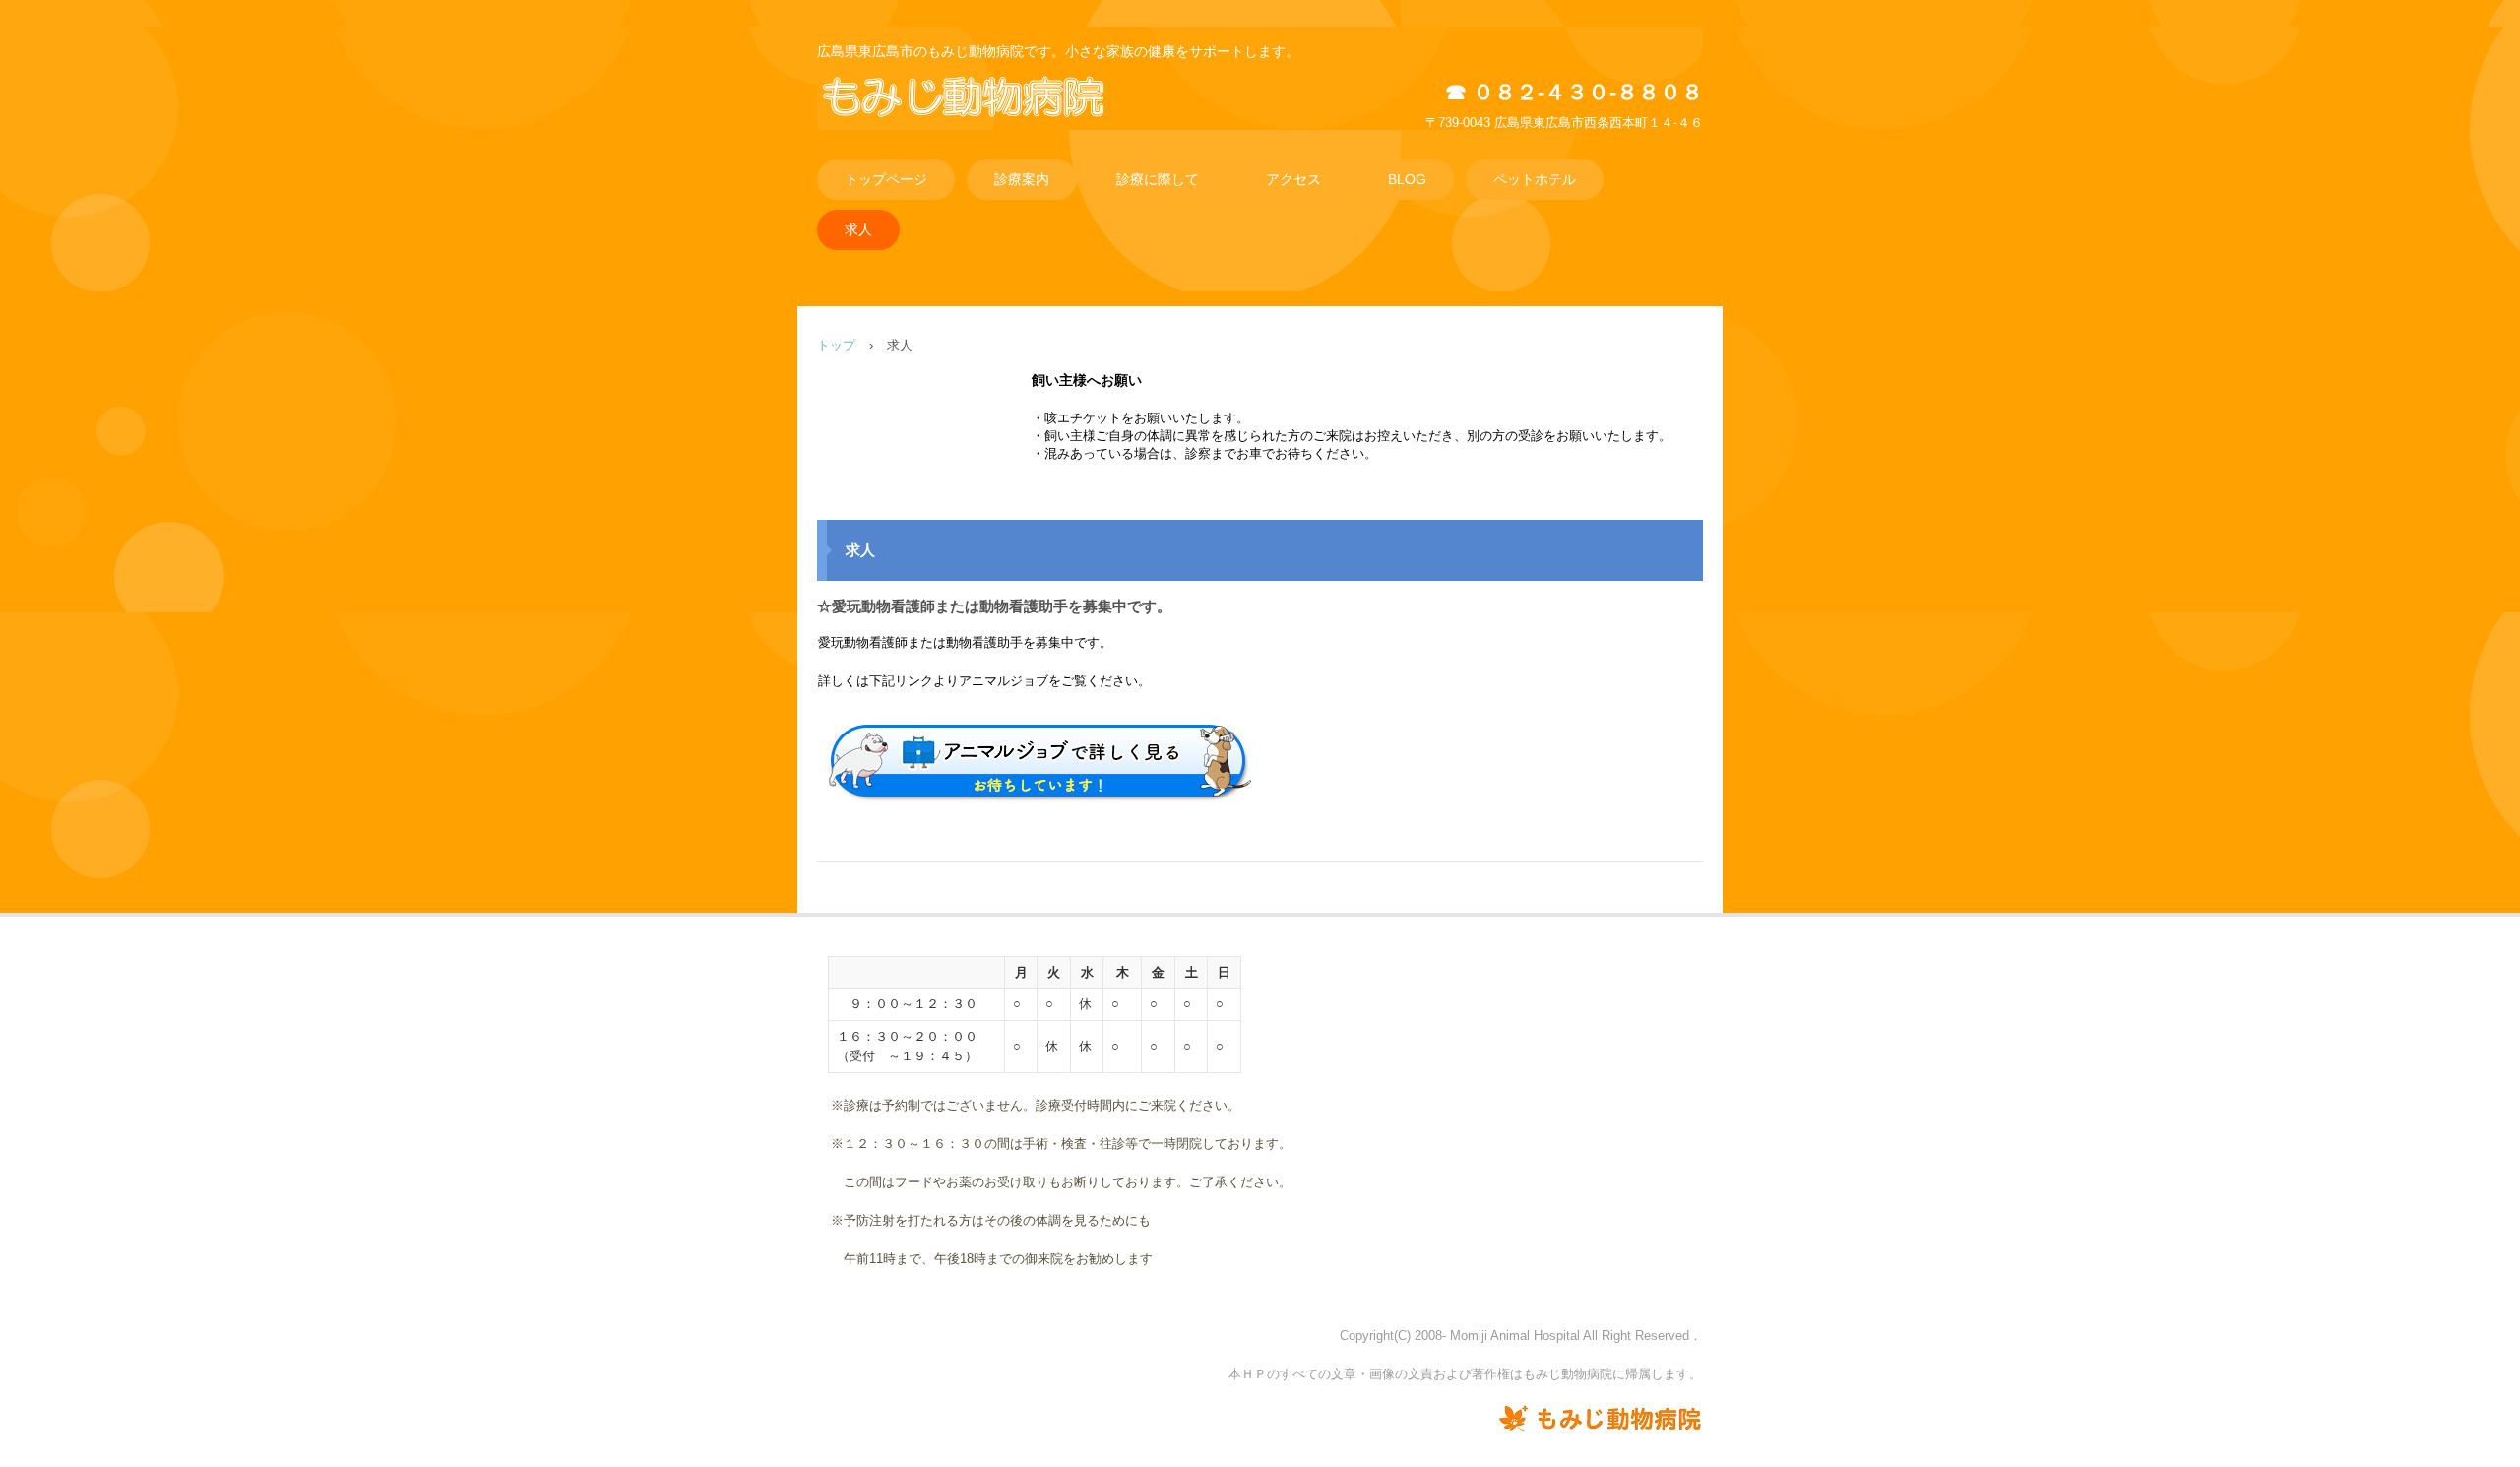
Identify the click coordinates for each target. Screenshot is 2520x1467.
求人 (858, 229)
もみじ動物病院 (990, 118)
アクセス (1293, 179)
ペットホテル (1535, 179)
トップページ (886, 179)
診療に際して (1158, 179)
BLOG (1407, 179)
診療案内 (1022, 179)
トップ (836, 345)
